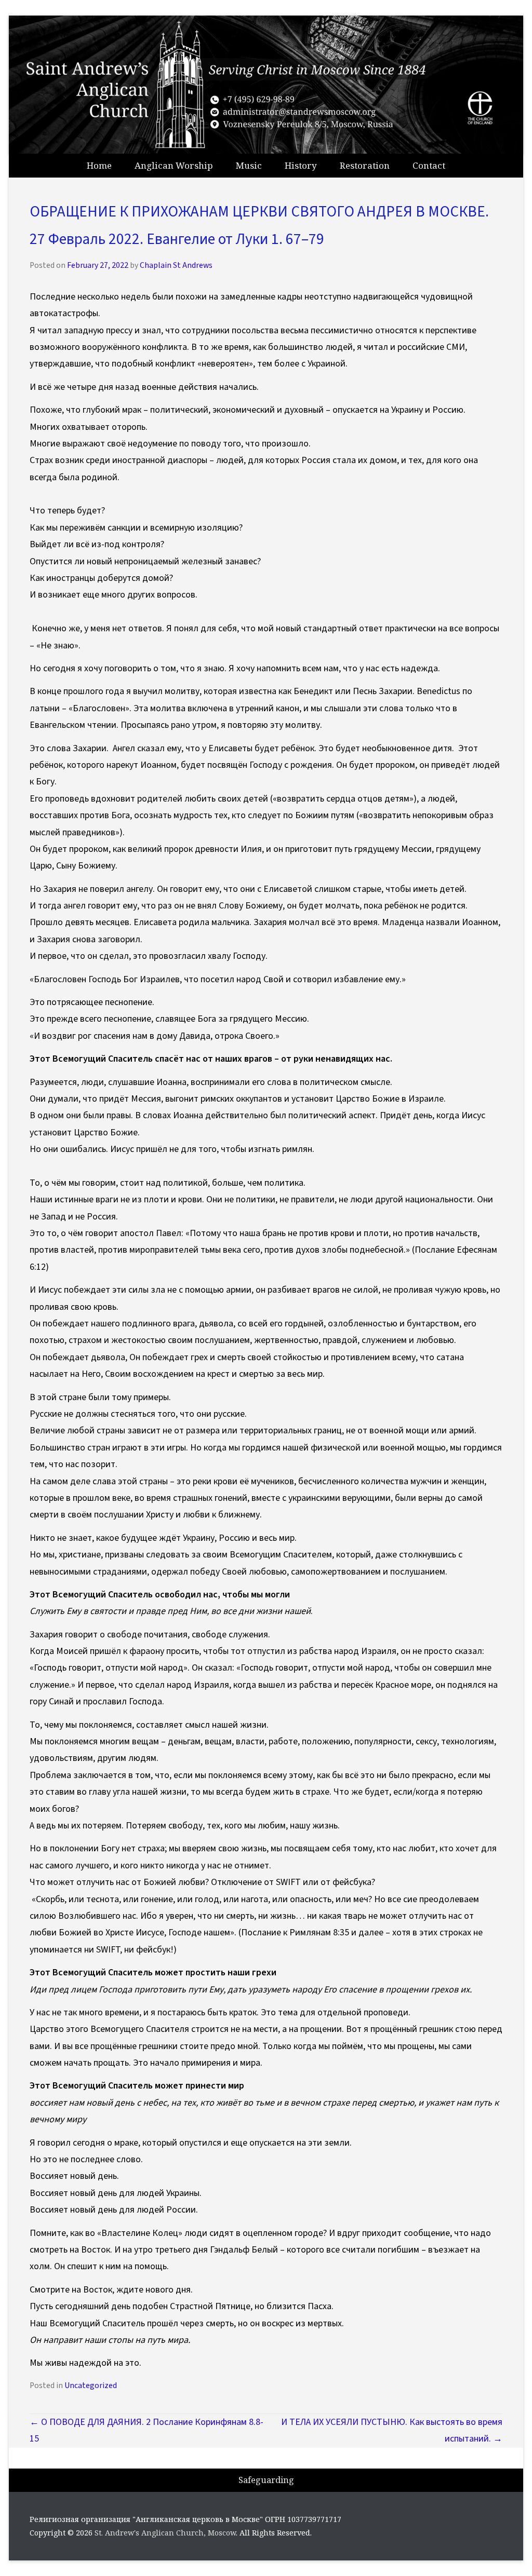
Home (99, 165)
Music (249, 165)
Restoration (365, 165)
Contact (429, 165)
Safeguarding (266, 2480)
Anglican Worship (174, 165)
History (301, 165)
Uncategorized (91, 2385)
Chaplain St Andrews (176, 265)
